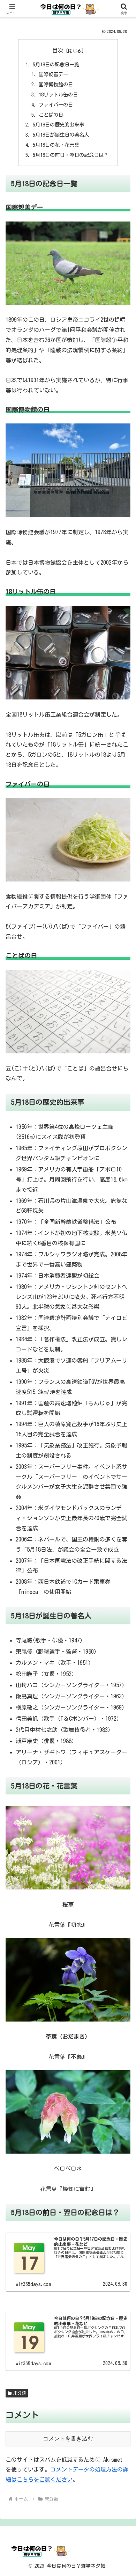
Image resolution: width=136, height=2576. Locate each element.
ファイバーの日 (56, 105)
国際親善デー (53, 74)
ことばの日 (51, 115)
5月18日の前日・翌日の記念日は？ (71, 155)
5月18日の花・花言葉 (56, 145)
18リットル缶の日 (58, 95)
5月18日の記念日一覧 (56, 64)
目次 (58, 50)
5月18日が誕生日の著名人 (61, 135)
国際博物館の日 (56, 84)
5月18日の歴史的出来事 (58, 125)
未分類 (20, 2393)
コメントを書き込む (68, 2439)
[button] (122, 1504)
